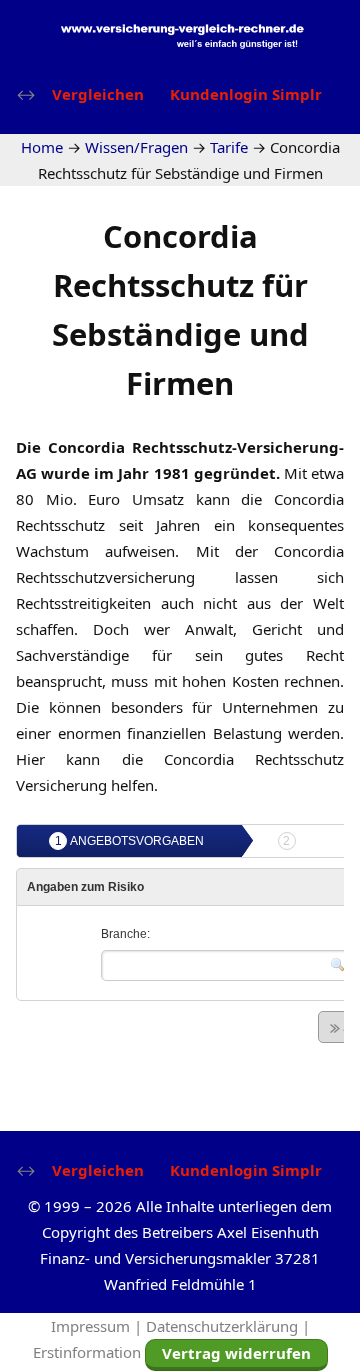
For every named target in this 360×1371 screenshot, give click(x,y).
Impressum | (98, 1326)
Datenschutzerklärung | (228, 1326)
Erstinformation (87, 1352)
